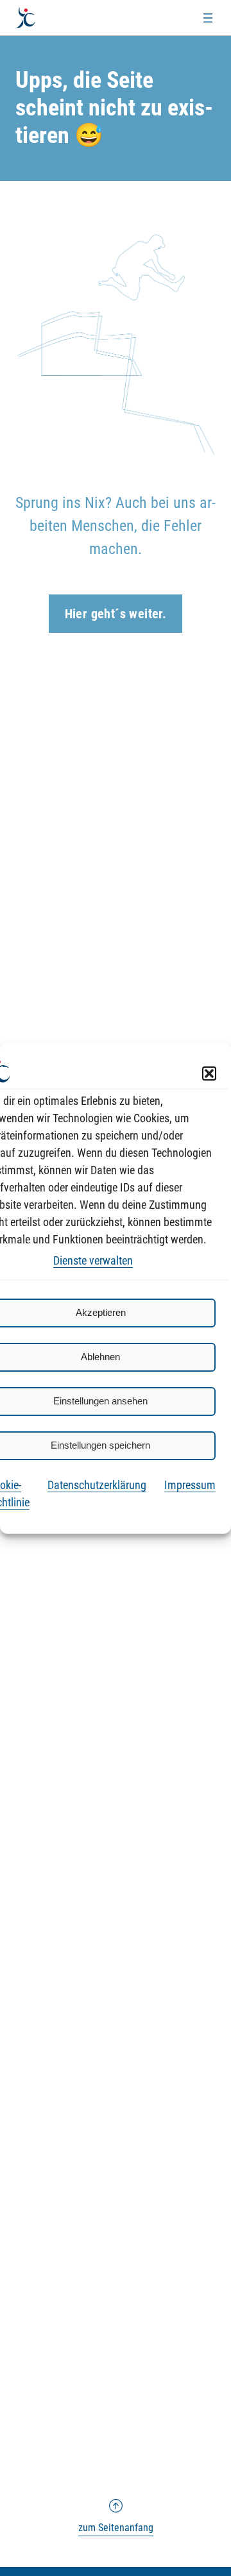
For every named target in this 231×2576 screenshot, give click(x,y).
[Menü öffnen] (208, 18)
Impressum (190, 1484)
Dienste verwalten (93, 1260)
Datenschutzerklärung (97, 1484)
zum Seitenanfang (116, 2516)
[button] (209, 1073)
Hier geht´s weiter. (116, 614)
